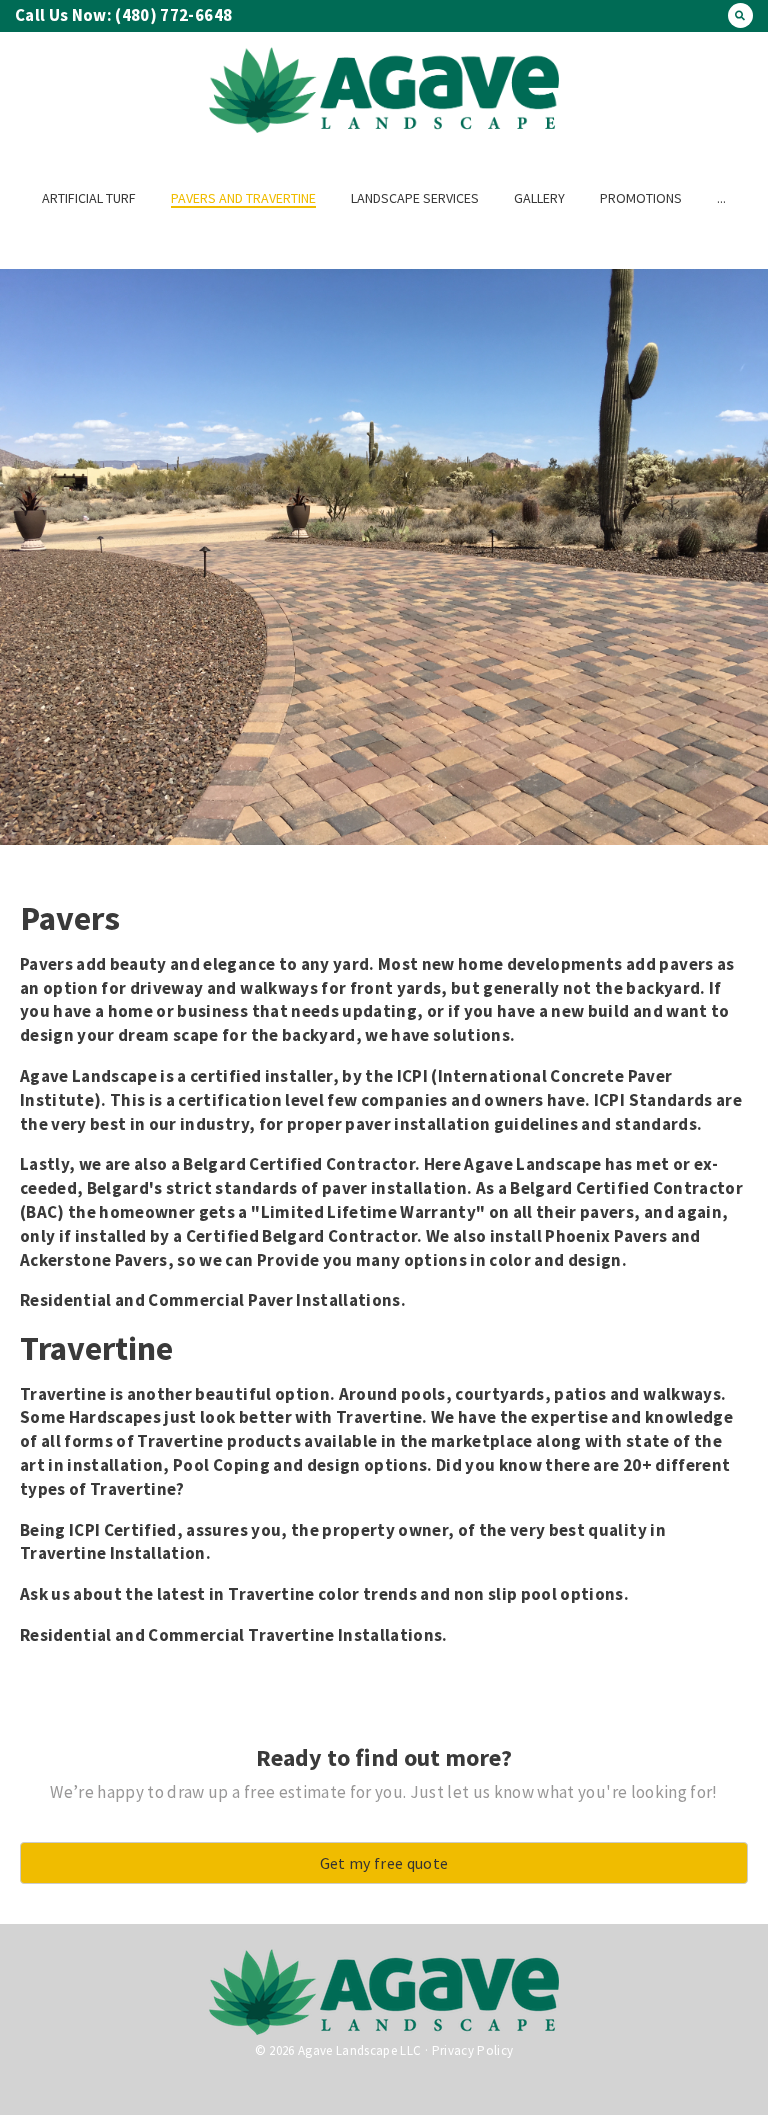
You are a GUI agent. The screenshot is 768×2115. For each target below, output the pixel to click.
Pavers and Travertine (243, 198)
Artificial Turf (89, 198)
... (721, 198)
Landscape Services (415, 198)
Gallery (539, 198)
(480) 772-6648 (172, 15)
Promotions (641, 198)
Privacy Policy (473, 2050)
